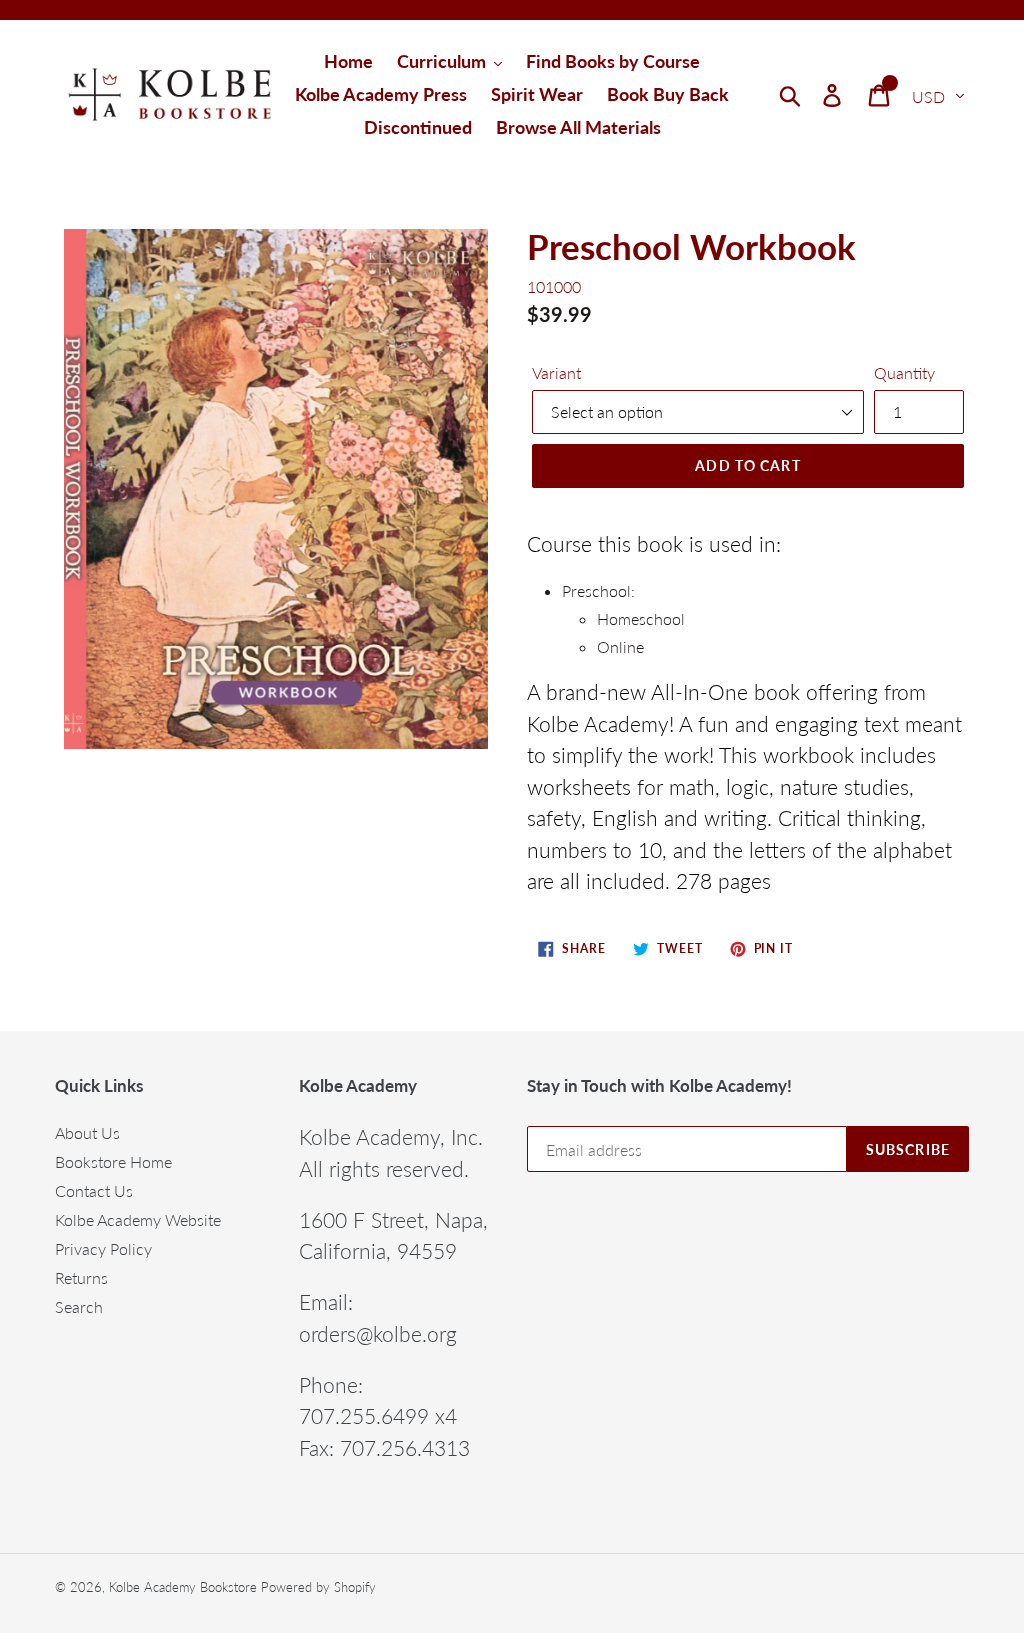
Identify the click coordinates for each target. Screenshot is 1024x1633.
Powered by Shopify (318, 1587)
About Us (87, 1132)
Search (79, 1306)
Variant (556, 372)
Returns (81, 1277)
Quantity (904, 372)
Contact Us (94, 1190)
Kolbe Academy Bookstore (183, 1587)
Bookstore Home (113, 1161)
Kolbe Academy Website (138, 1219)
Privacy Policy (103, 1248)
